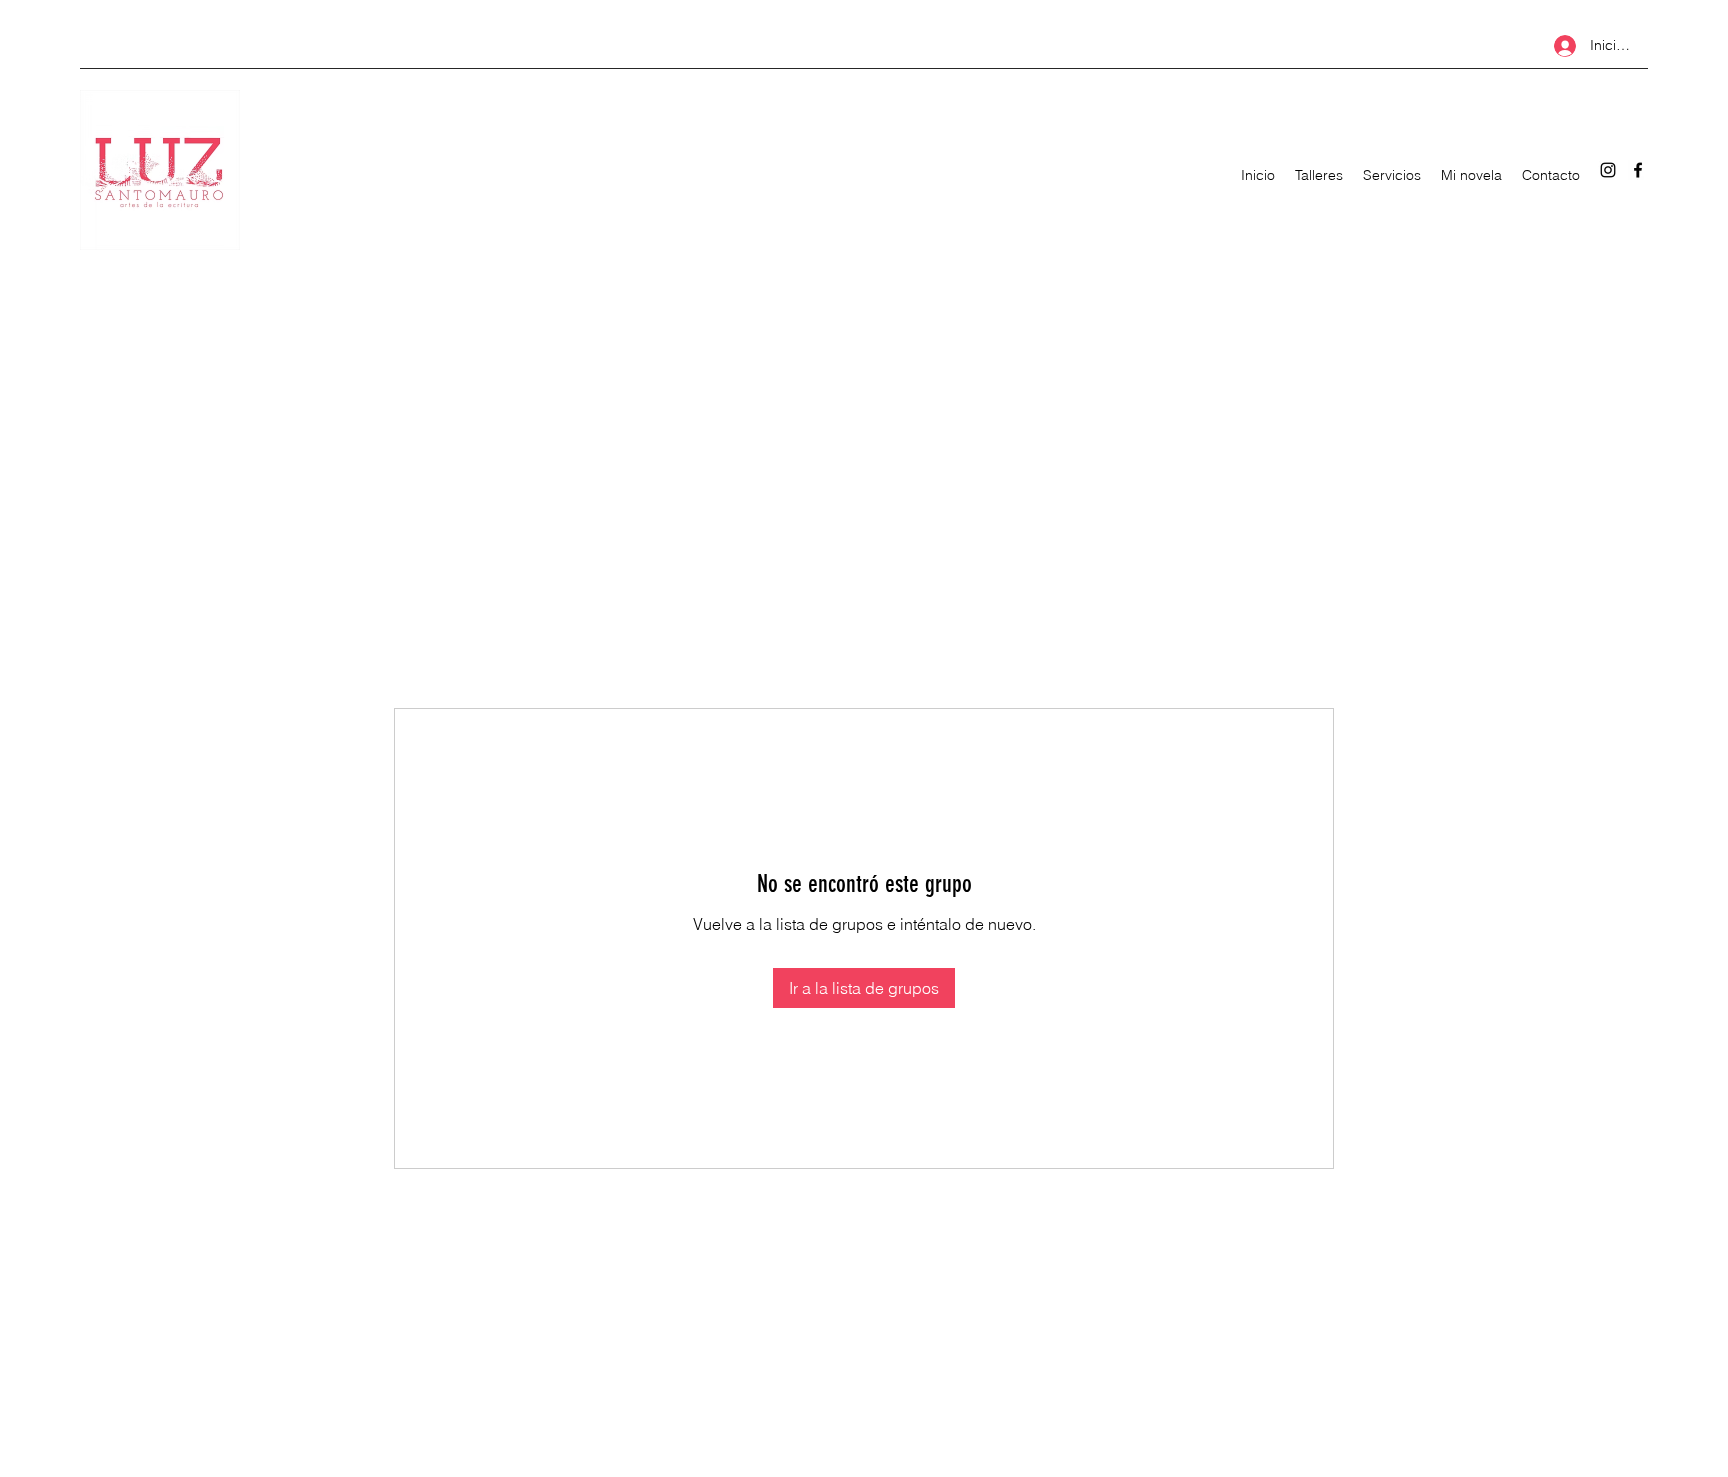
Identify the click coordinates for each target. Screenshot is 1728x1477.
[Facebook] (1638, 170)
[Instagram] (1608, 170)
